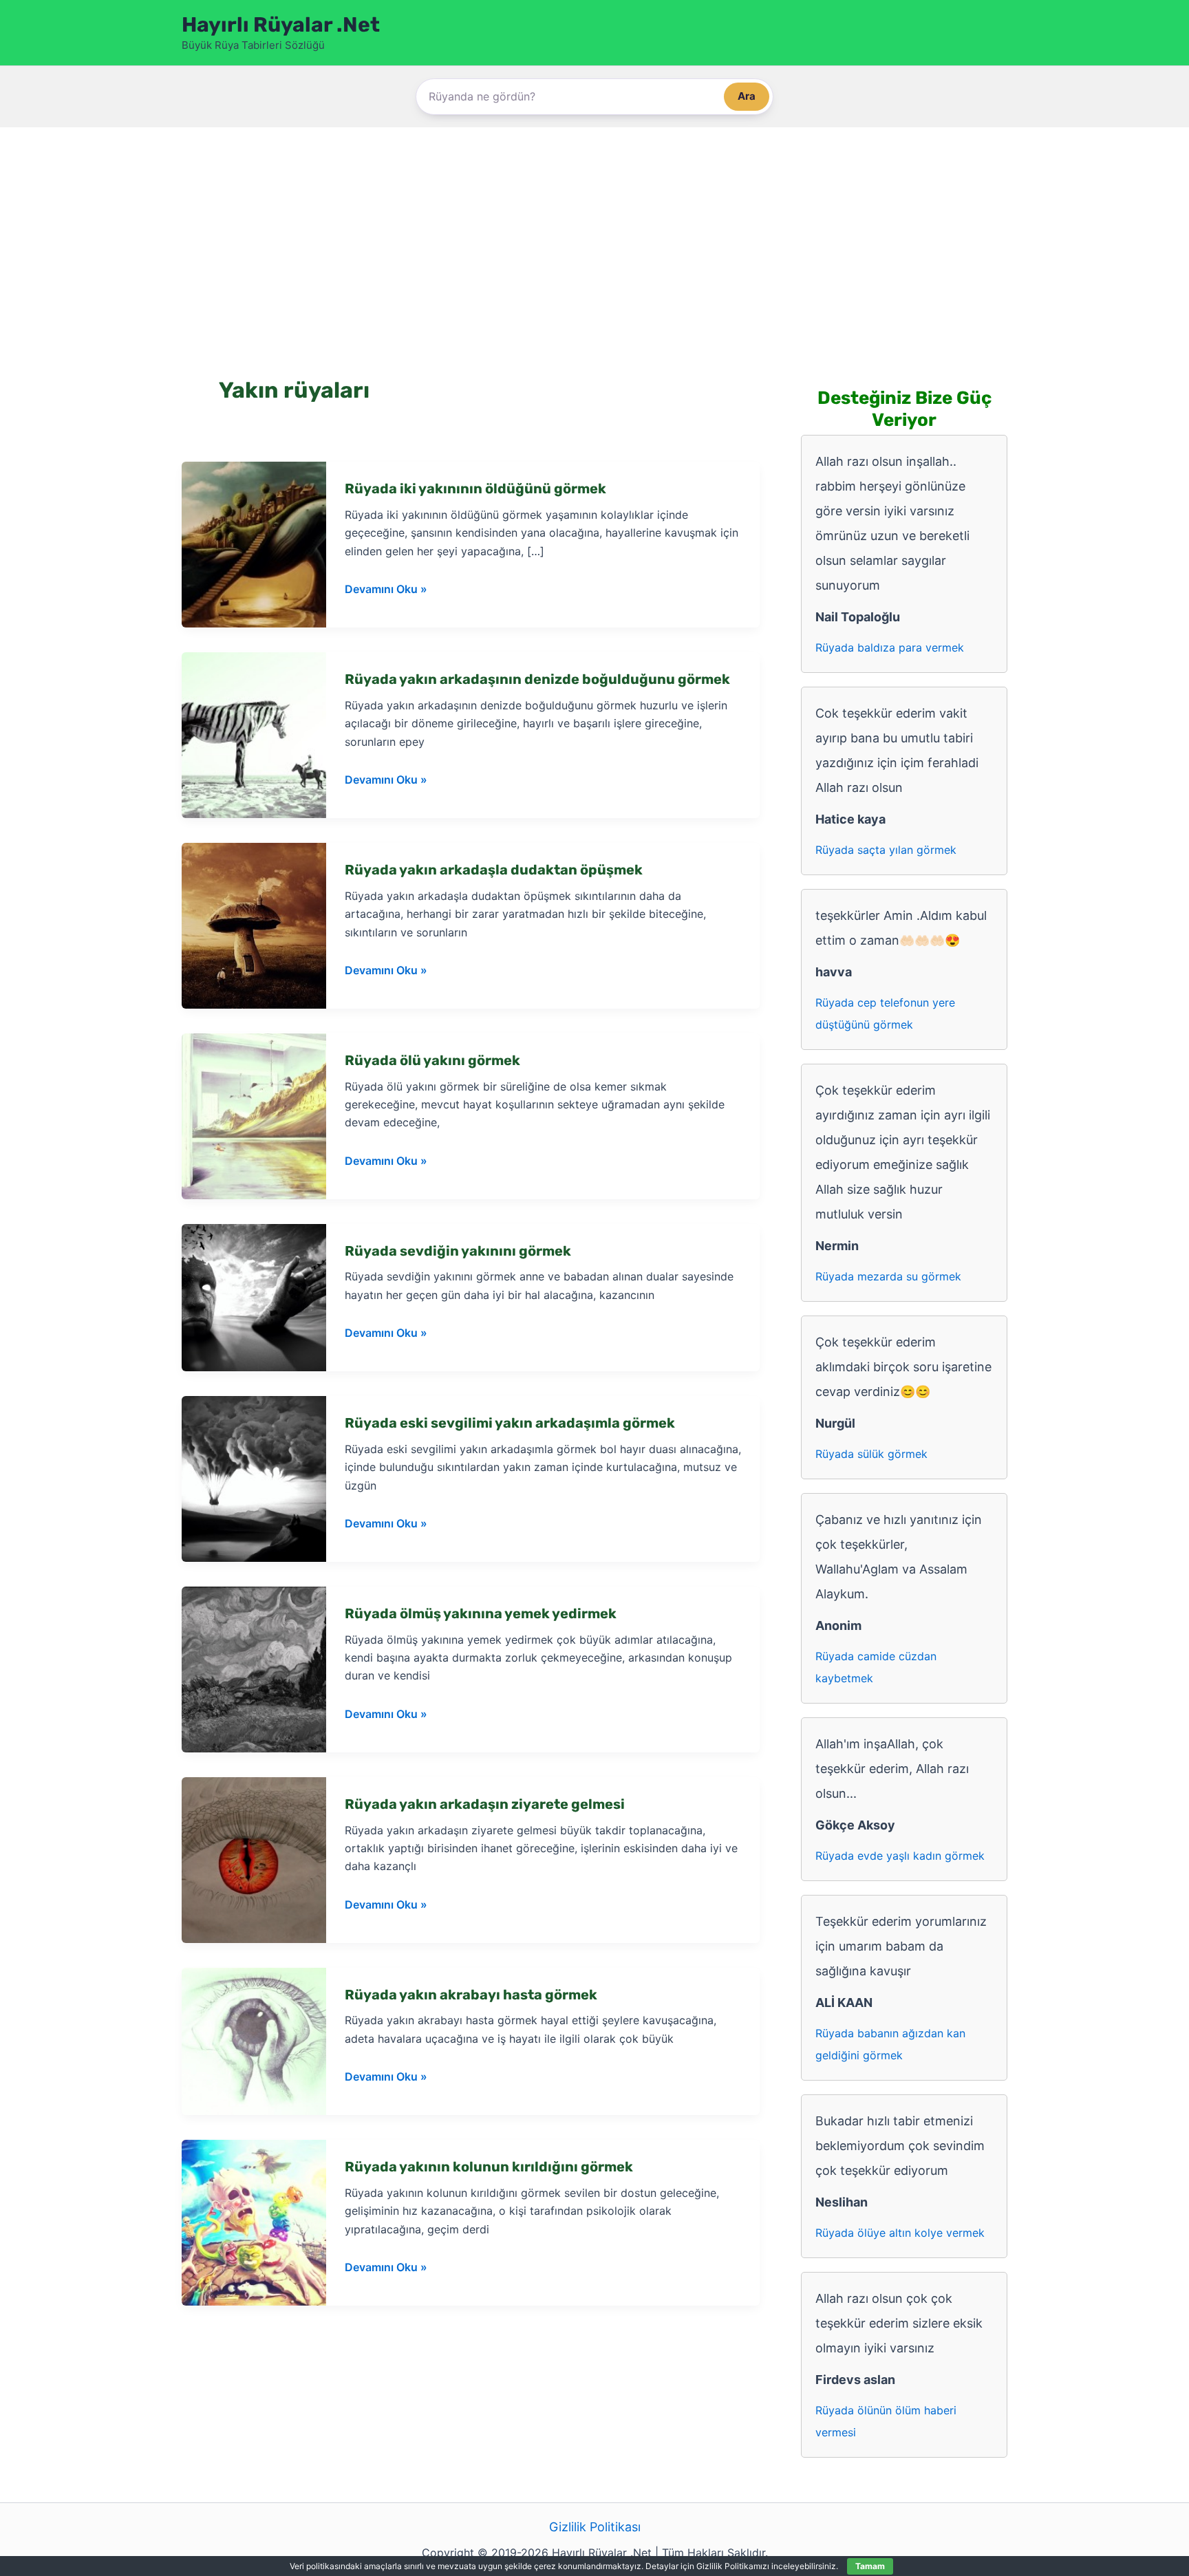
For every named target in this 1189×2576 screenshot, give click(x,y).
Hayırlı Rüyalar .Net (281, 25)
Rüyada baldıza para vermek (890, 647)
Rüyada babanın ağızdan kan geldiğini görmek (890, 2044)
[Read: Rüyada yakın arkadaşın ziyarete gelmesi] (254, 1859)
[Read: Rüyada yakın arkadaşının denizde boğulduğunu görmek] (254, 734)
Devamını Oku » (386, 590)
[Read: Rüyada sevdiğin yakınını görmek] (254, 1297)
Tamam (870, 2566)
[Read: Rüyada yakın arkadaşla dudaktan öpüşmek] (254, 924)
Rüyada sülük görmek (871, 1454)
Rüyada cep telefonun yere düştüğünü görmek (885, 1013)
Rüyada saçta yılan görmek (886, 850)
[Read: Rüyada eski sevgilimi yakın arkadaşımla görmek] (254, 1478)
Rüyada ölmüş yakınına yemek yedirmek (481, 1613)
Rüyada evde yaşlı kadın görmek (900, 1856)
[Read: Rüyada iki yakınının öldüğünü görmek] (254, 544)
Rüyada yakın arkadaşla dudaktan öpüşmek (494, 870)
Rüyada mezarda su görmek (888, 1276)
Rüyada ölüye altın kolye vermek (900, 2233)
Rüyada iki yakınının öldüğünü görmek (475, 489)
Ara (747, 96)
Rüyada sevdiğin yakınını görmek (458, 1251)
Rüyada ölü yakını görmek (432, 1060)
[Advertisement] (594, 231)
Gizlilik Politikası (595, 2527)
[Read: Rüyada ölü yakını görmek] (254, 1115)
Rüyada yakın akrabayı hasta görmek (471, 1995)
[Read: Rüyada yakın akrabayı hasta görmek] (254, 2040)
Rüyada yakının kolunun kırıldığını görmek (489, 2167)
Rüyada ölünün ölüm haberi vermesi (886, 2421)
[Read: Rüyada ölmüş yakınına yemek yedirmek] (254, 1668)
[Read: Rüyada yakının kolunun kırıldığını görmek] (254, 2222)
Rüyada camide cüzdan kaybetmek (876, 1667)
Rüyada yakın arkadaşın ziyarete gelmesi (485, 1804)
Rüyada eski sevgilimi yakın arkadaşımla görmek (510, 1423)
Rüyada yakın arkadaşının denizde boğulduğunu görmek (537, 679)
